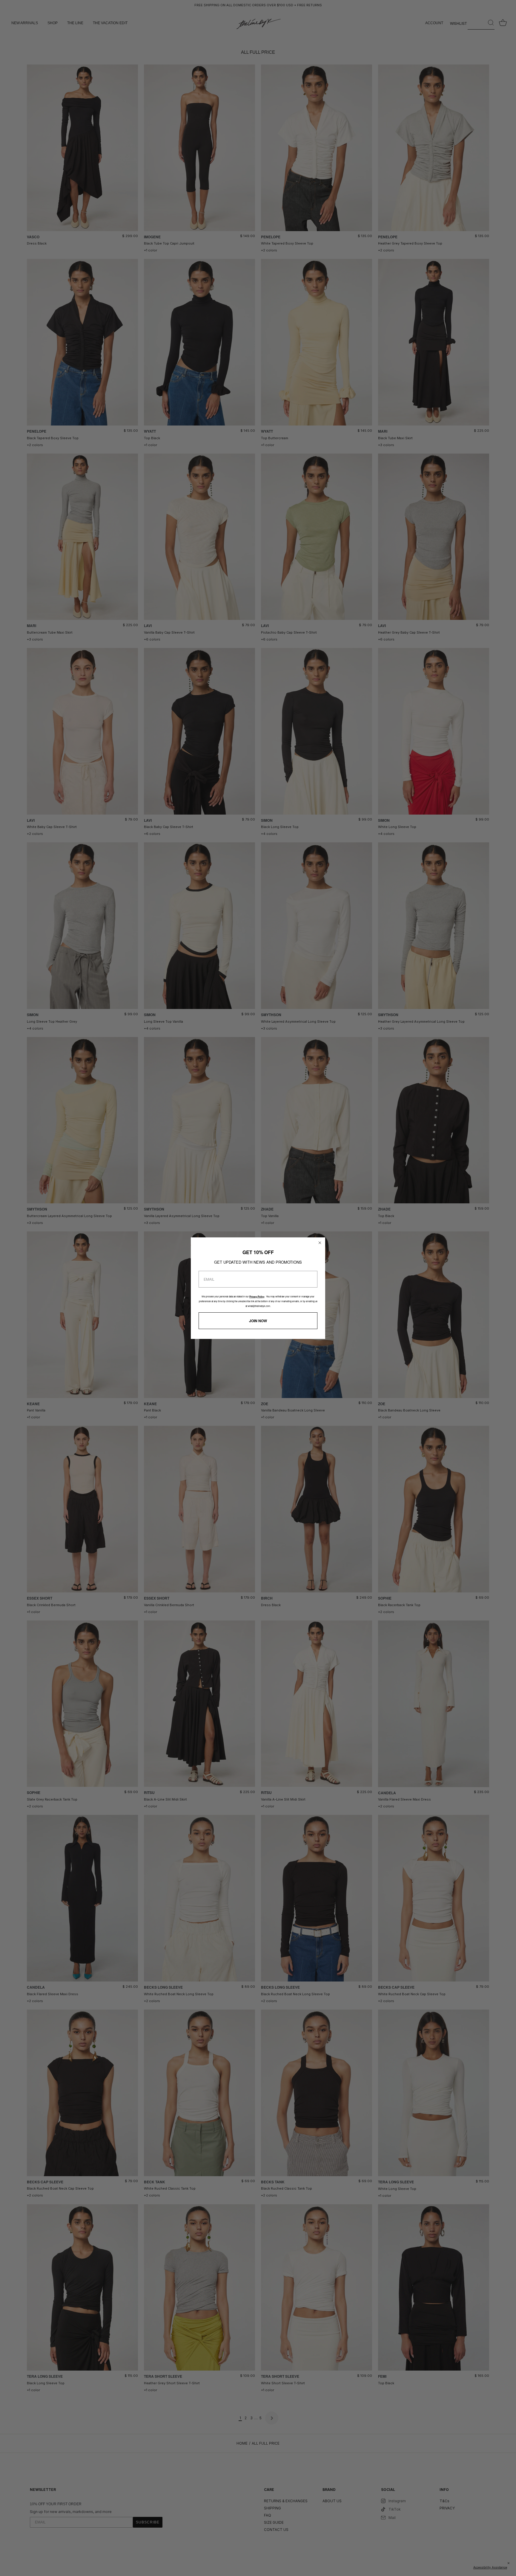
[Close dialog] (320, 1243)
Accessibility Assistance (490, 2567)
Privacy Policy (257, 1297)
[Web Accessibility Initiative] (514, 2568)
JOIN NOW (258, 1321)
